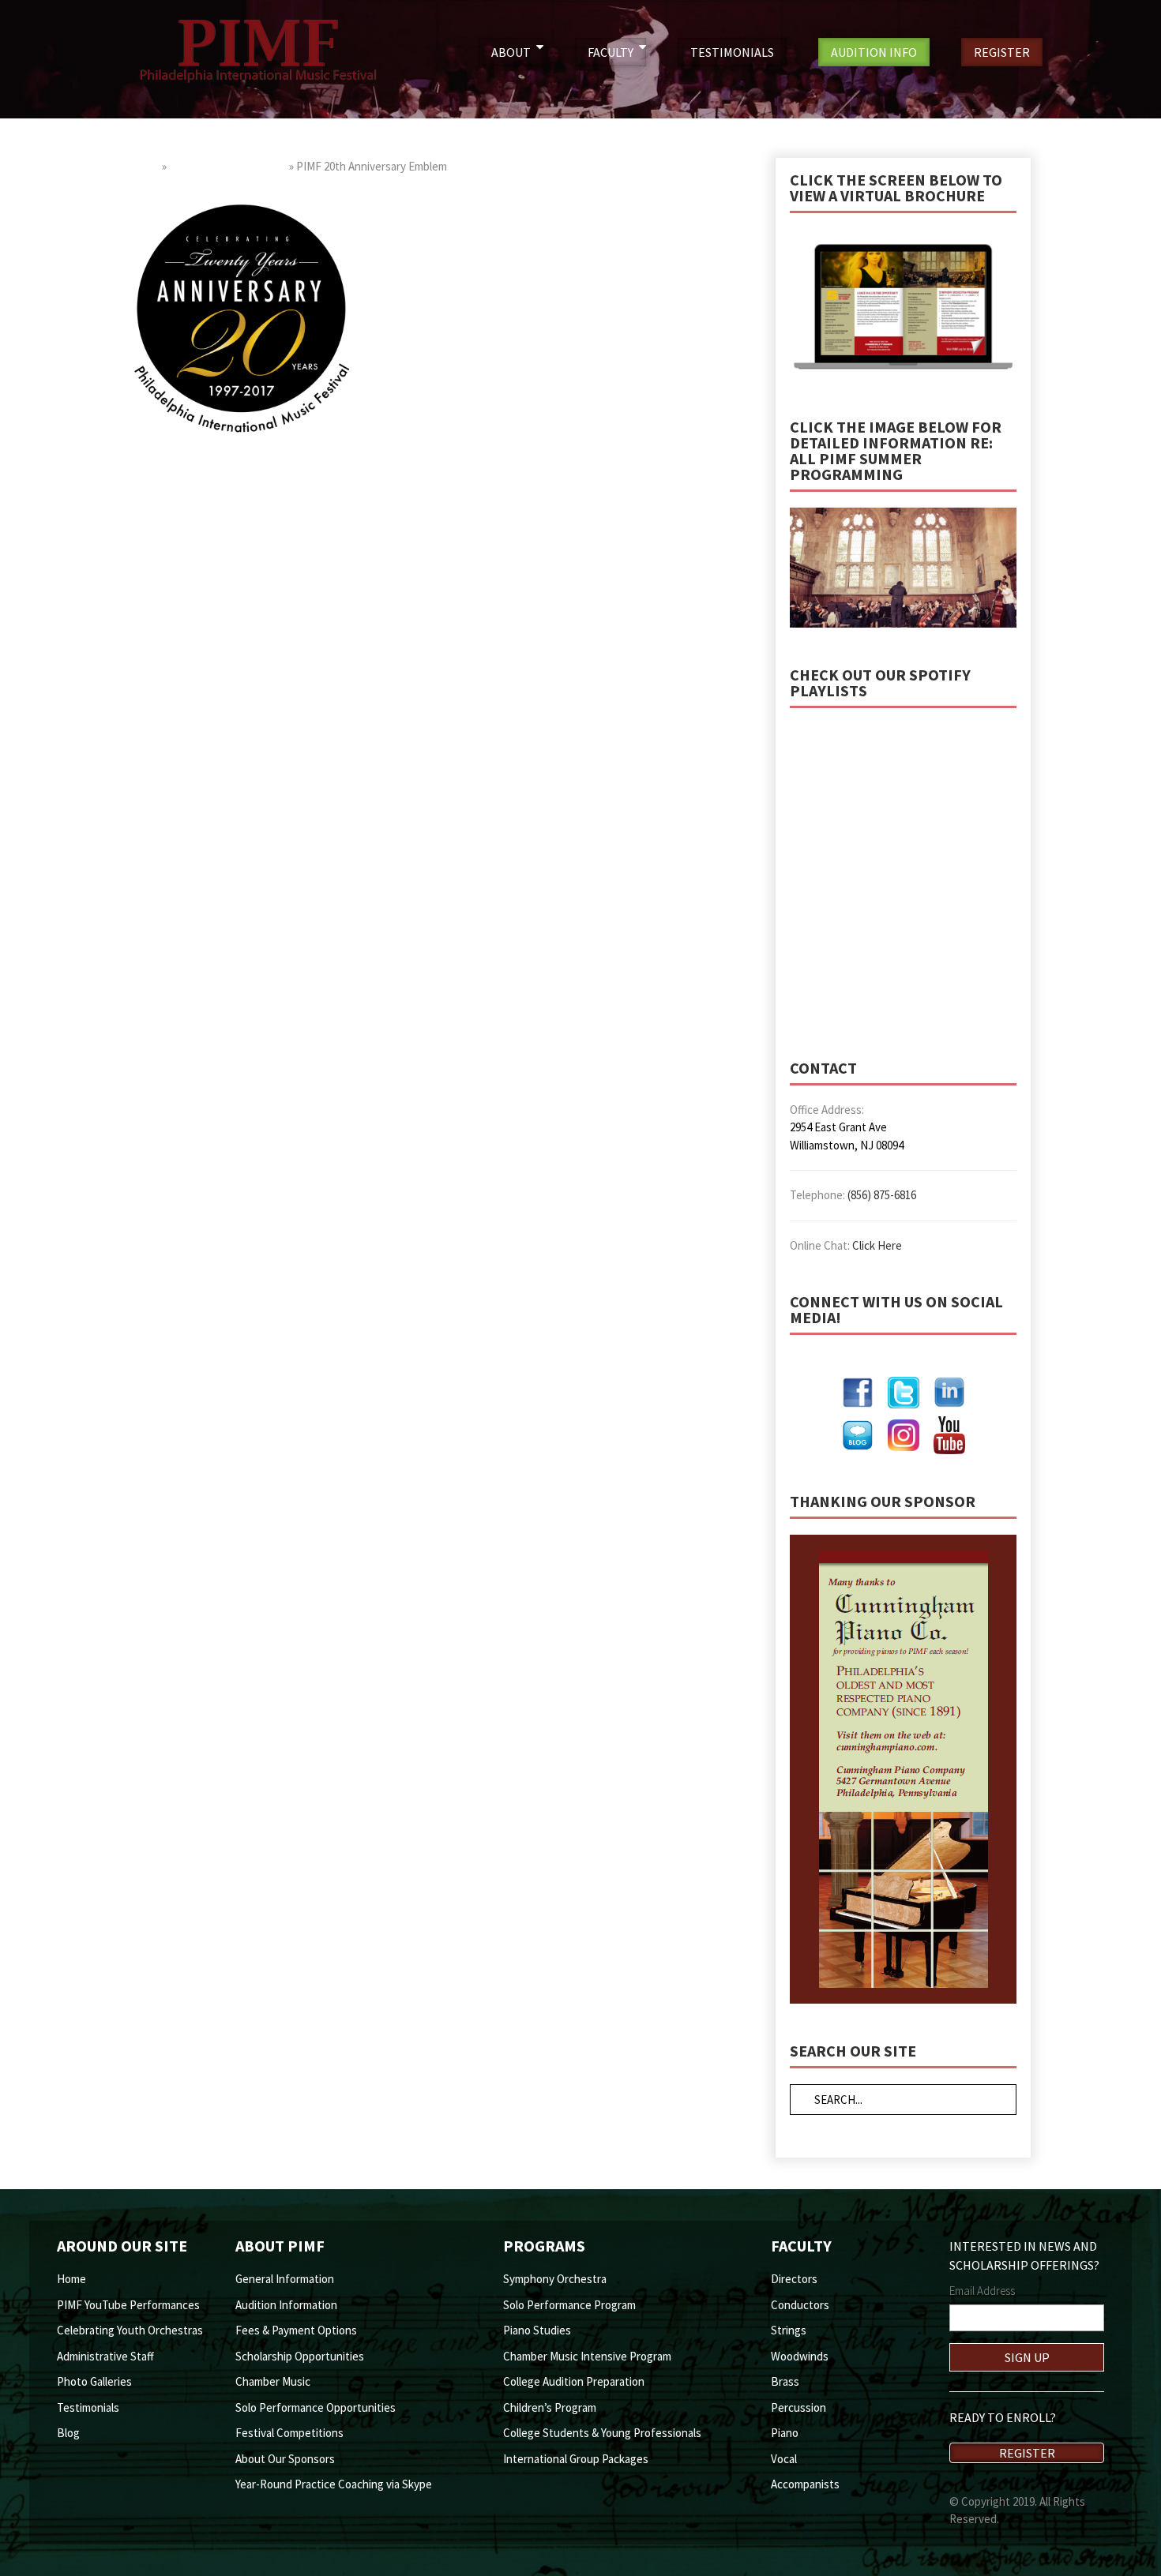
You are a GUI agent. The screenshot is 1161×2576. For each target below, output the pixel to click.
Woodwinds (800, 2356)
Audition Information (286, 2305)
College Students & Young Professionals (602, 2433)
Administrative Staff (105, 2356)
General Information (285, 2279)
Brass (785, 2381)
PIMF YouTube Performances (128, 2305)
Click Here (877, 1245)
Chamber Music (273, 2381)
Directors (794, 2279)
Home (145, 166)
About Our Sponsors (285, 2459)
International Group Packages (576, 2459)
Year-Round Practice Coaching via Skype (334, 2484)
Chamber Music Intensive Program (587, 2356)
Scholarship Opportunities (300, 2356)
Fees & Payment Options (296, 2330)
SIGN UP (1027, 2357)
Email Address (982, 2291)
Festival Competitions (289, 2433)
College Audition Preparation (574, 2381)
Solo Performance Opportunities (316, 2407)
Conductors (800, 2305)
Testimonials (88, 2407)
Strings (789, 2330)
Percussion (798, 2407)
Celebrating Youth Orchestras (130, 2330)
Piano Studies (537, 2330)
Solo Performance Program (569, 2305)
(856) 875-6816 (882, 1195)
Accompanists (805, 2484)
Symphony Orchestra (555, 2279)
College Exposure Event (228, 166)
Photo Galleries (94, 2381)
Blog (68, 2433)
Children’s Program (550, 2407)
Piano (785, 2433)
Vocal (784, 2459)
